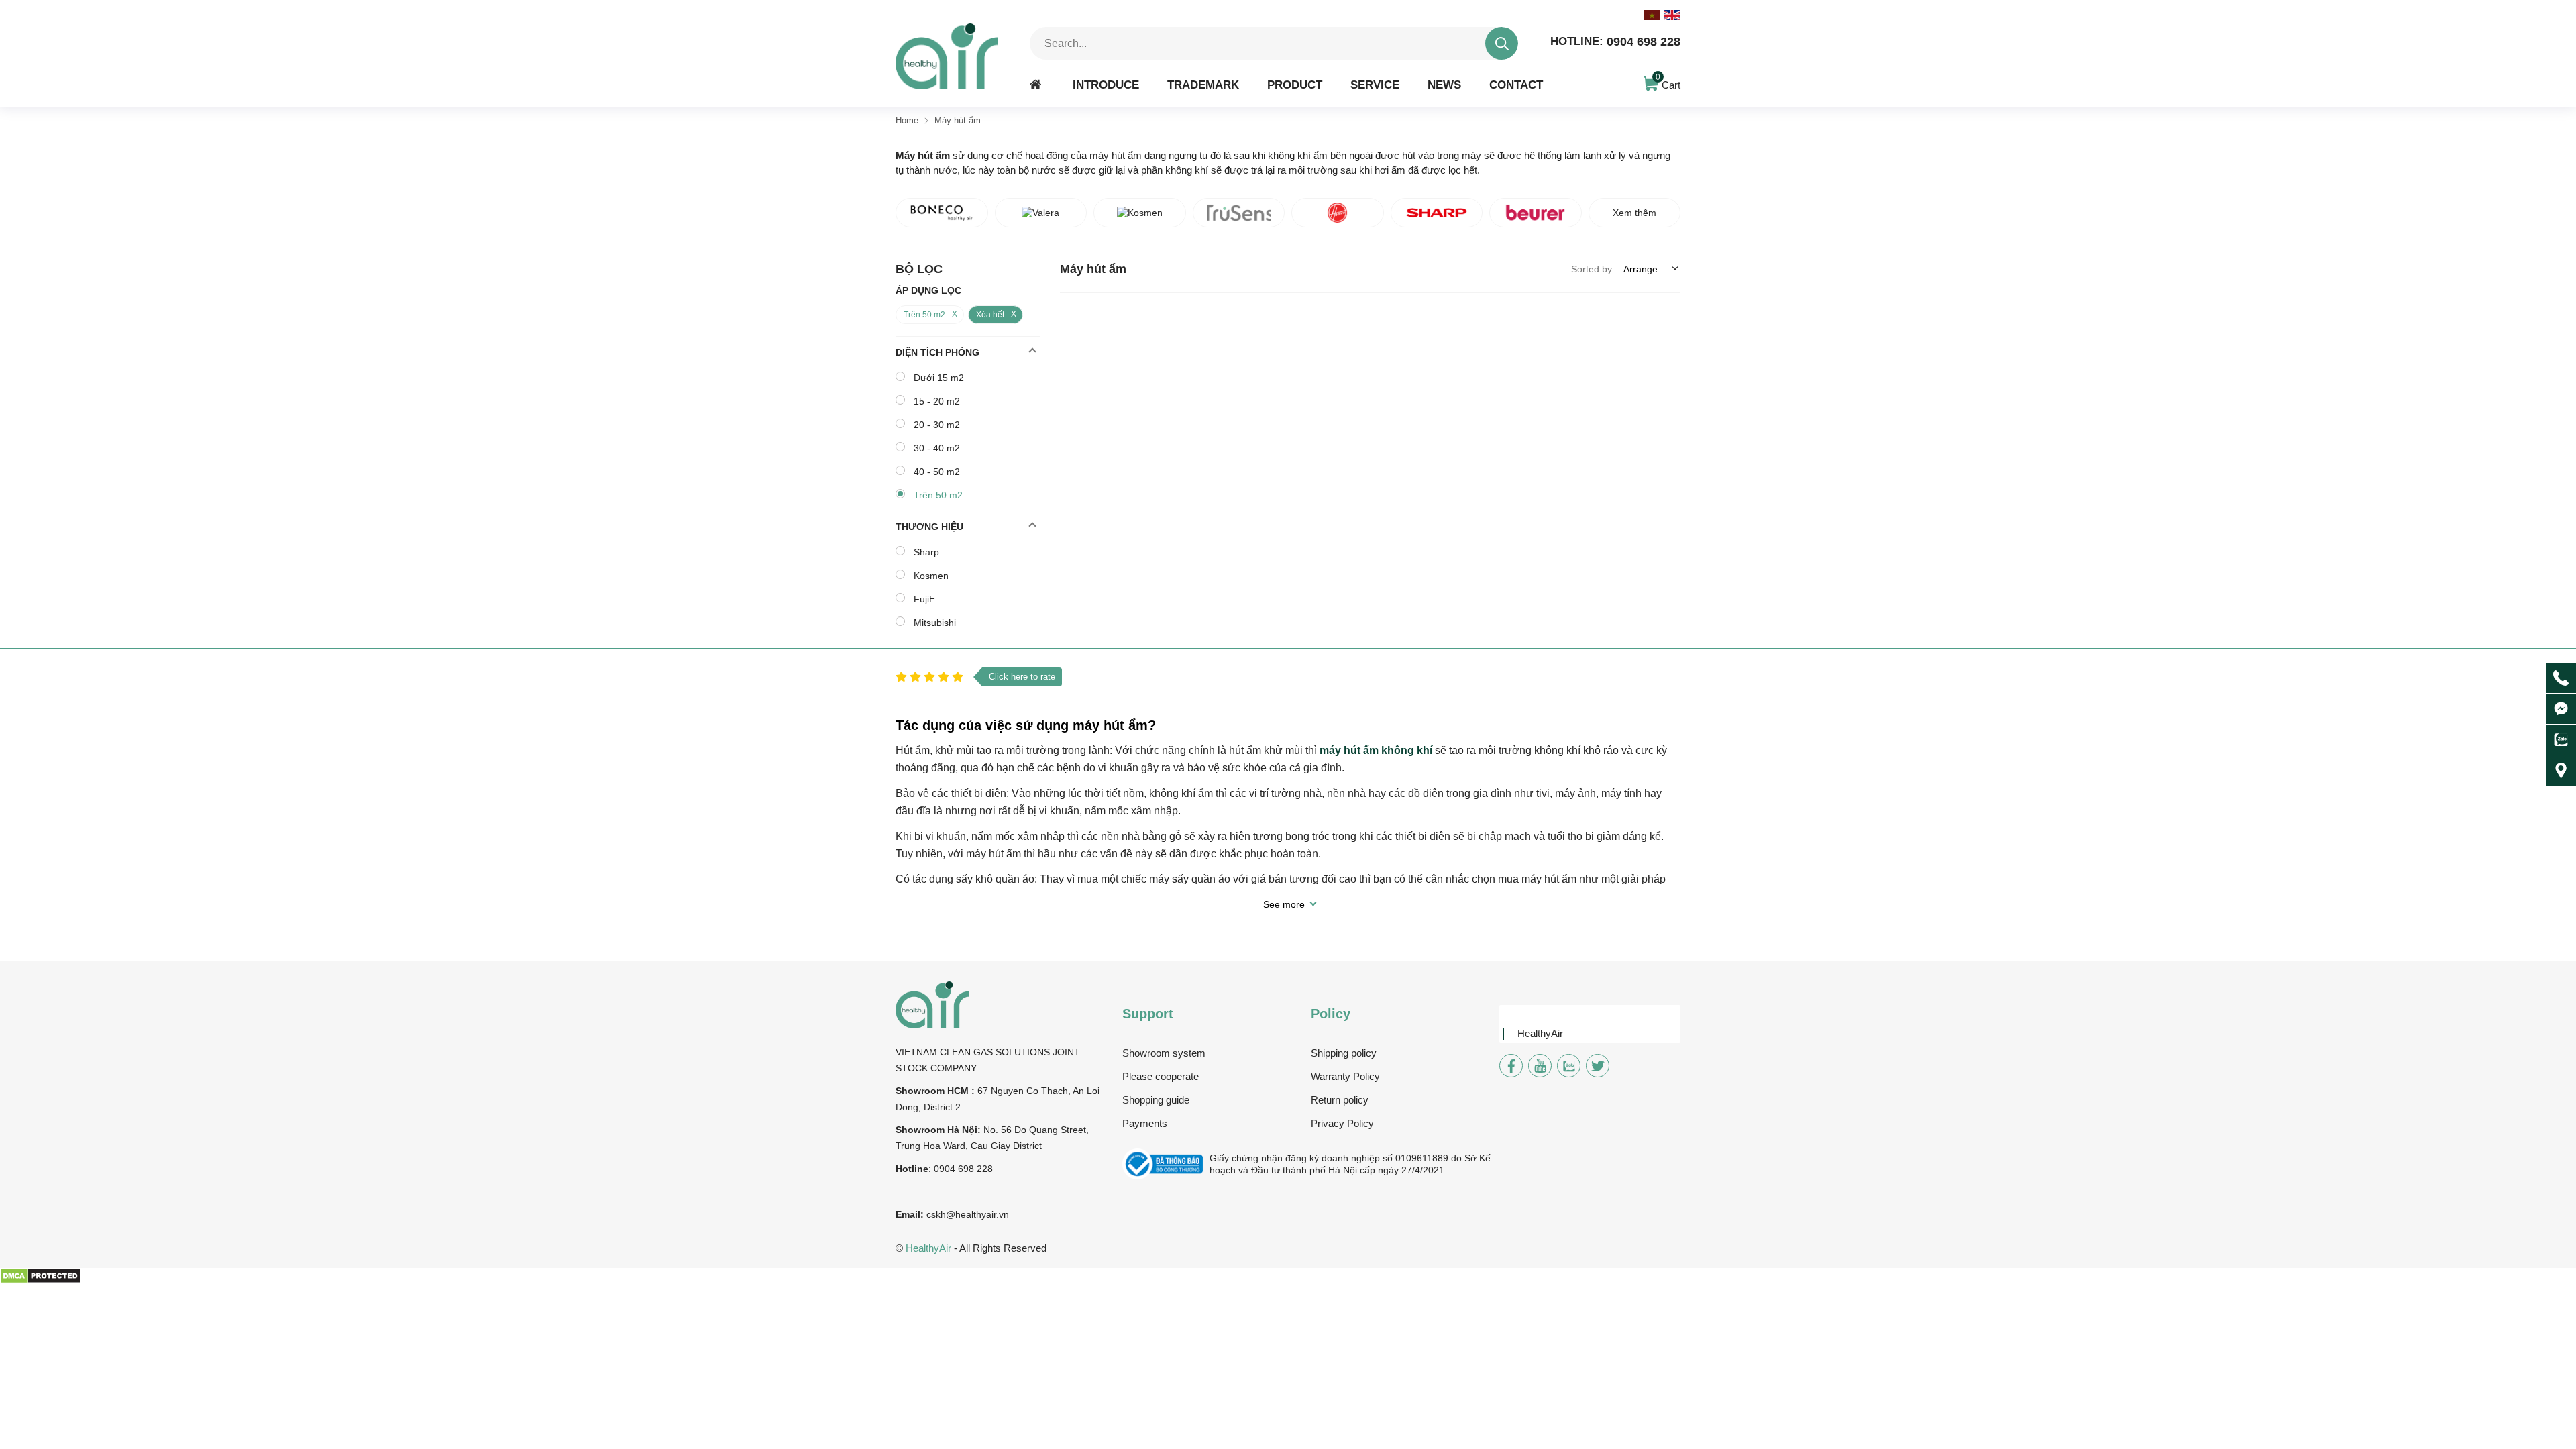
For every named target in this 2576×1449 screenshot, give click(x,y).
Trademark (1203, 85)
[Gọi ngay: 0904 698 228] (2561, 678)
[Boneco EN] (942, 213)
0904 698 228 (1615, 42)
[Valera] (1041, 213)
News (1444, 85)
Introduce (1106, 85)
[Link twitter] (1598, 1066)
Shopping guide (1156, 1100)
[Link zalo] (1569, 1066)
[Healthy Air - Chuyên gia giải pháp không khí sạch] (947, 56)
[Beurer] (1536, 213)
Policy (1331, 1014)
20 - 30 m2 (937, 425)
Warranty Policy (1345, 1076)
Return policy (1340, 1100)
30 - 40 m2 (937, 448)
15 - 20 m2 (937, 401)
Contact (1516, 85)
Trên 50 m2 (924, 315)
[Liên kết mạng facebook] (2561, 709)
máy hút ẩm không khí (1376, 750)
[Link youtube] (1540, 1066)
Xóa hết (990, 315)
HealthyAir (1540, 1033)
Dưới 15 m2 (939, 378)
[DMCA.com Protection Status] (41, 1281)
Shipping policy (1344, 1053)
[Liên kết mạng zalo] (2561, 740)
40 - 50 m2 (937, 472)
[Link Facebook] (1511, 1066)
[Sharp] (1437, 213)
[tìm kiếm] (1502, 43)
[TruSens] (1239, 213)
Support (1148, 1014)
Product (1295, 85)
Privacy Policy (1342, 1123)
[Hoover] (1338, 213)
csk (933, 1214)
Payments (1145, 1123)
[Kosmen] (1140, 213)
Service (1375, 85)
